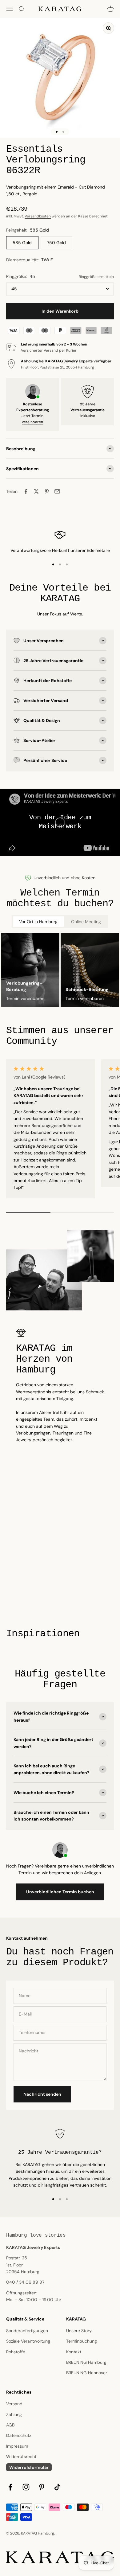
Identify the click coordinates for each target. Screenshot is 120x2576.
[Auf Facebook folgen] (10, 2487)
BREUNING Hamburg (86, 2362)
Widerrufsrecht (21, 2457)
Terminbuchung (82, 2341)
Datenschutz (19, 2435)
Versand (14, 2404)
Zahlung (14, 2414)
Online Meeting (86, 922)
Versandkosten (38, 216)
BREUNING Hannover (87, 2373)
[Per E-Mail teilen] (57, 491)
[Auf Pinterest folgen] (42, 2487)
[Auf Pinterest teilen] (47, 491)
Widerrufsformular (29, 2467)
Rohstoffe (16, 2352)
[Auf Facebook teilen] (26, 491)
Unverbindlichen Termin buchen (60, 1892)
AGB (10, 2425)
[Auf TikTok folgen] (57, 2487)
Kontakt (74, 2352)
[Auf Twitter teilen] (36, 491)
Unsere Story (79, 2331)
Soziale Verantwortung (28, 2341)
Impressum (17, 2446)
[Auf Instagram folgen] (26, 2487)
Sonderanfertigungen (27, 2331)
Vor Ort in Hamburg (38, 922)
